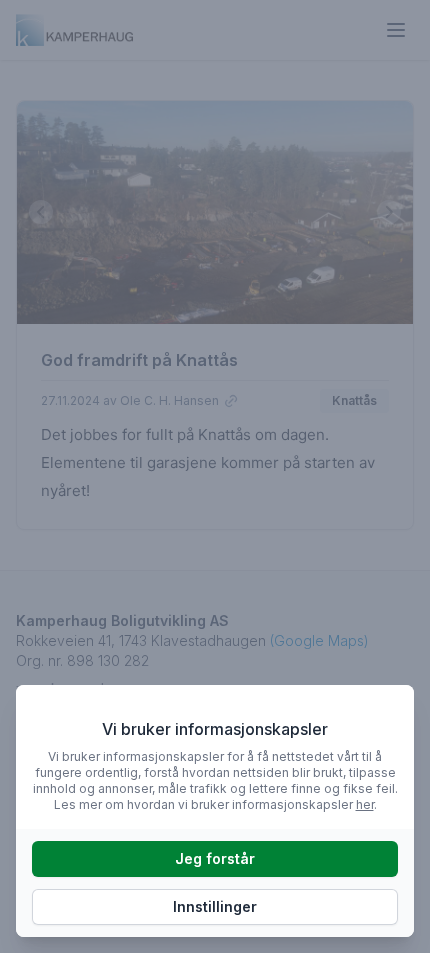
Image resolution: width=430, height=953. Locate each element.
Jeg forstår (215, 858)
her (365, 804)
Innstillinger (215, 906)
